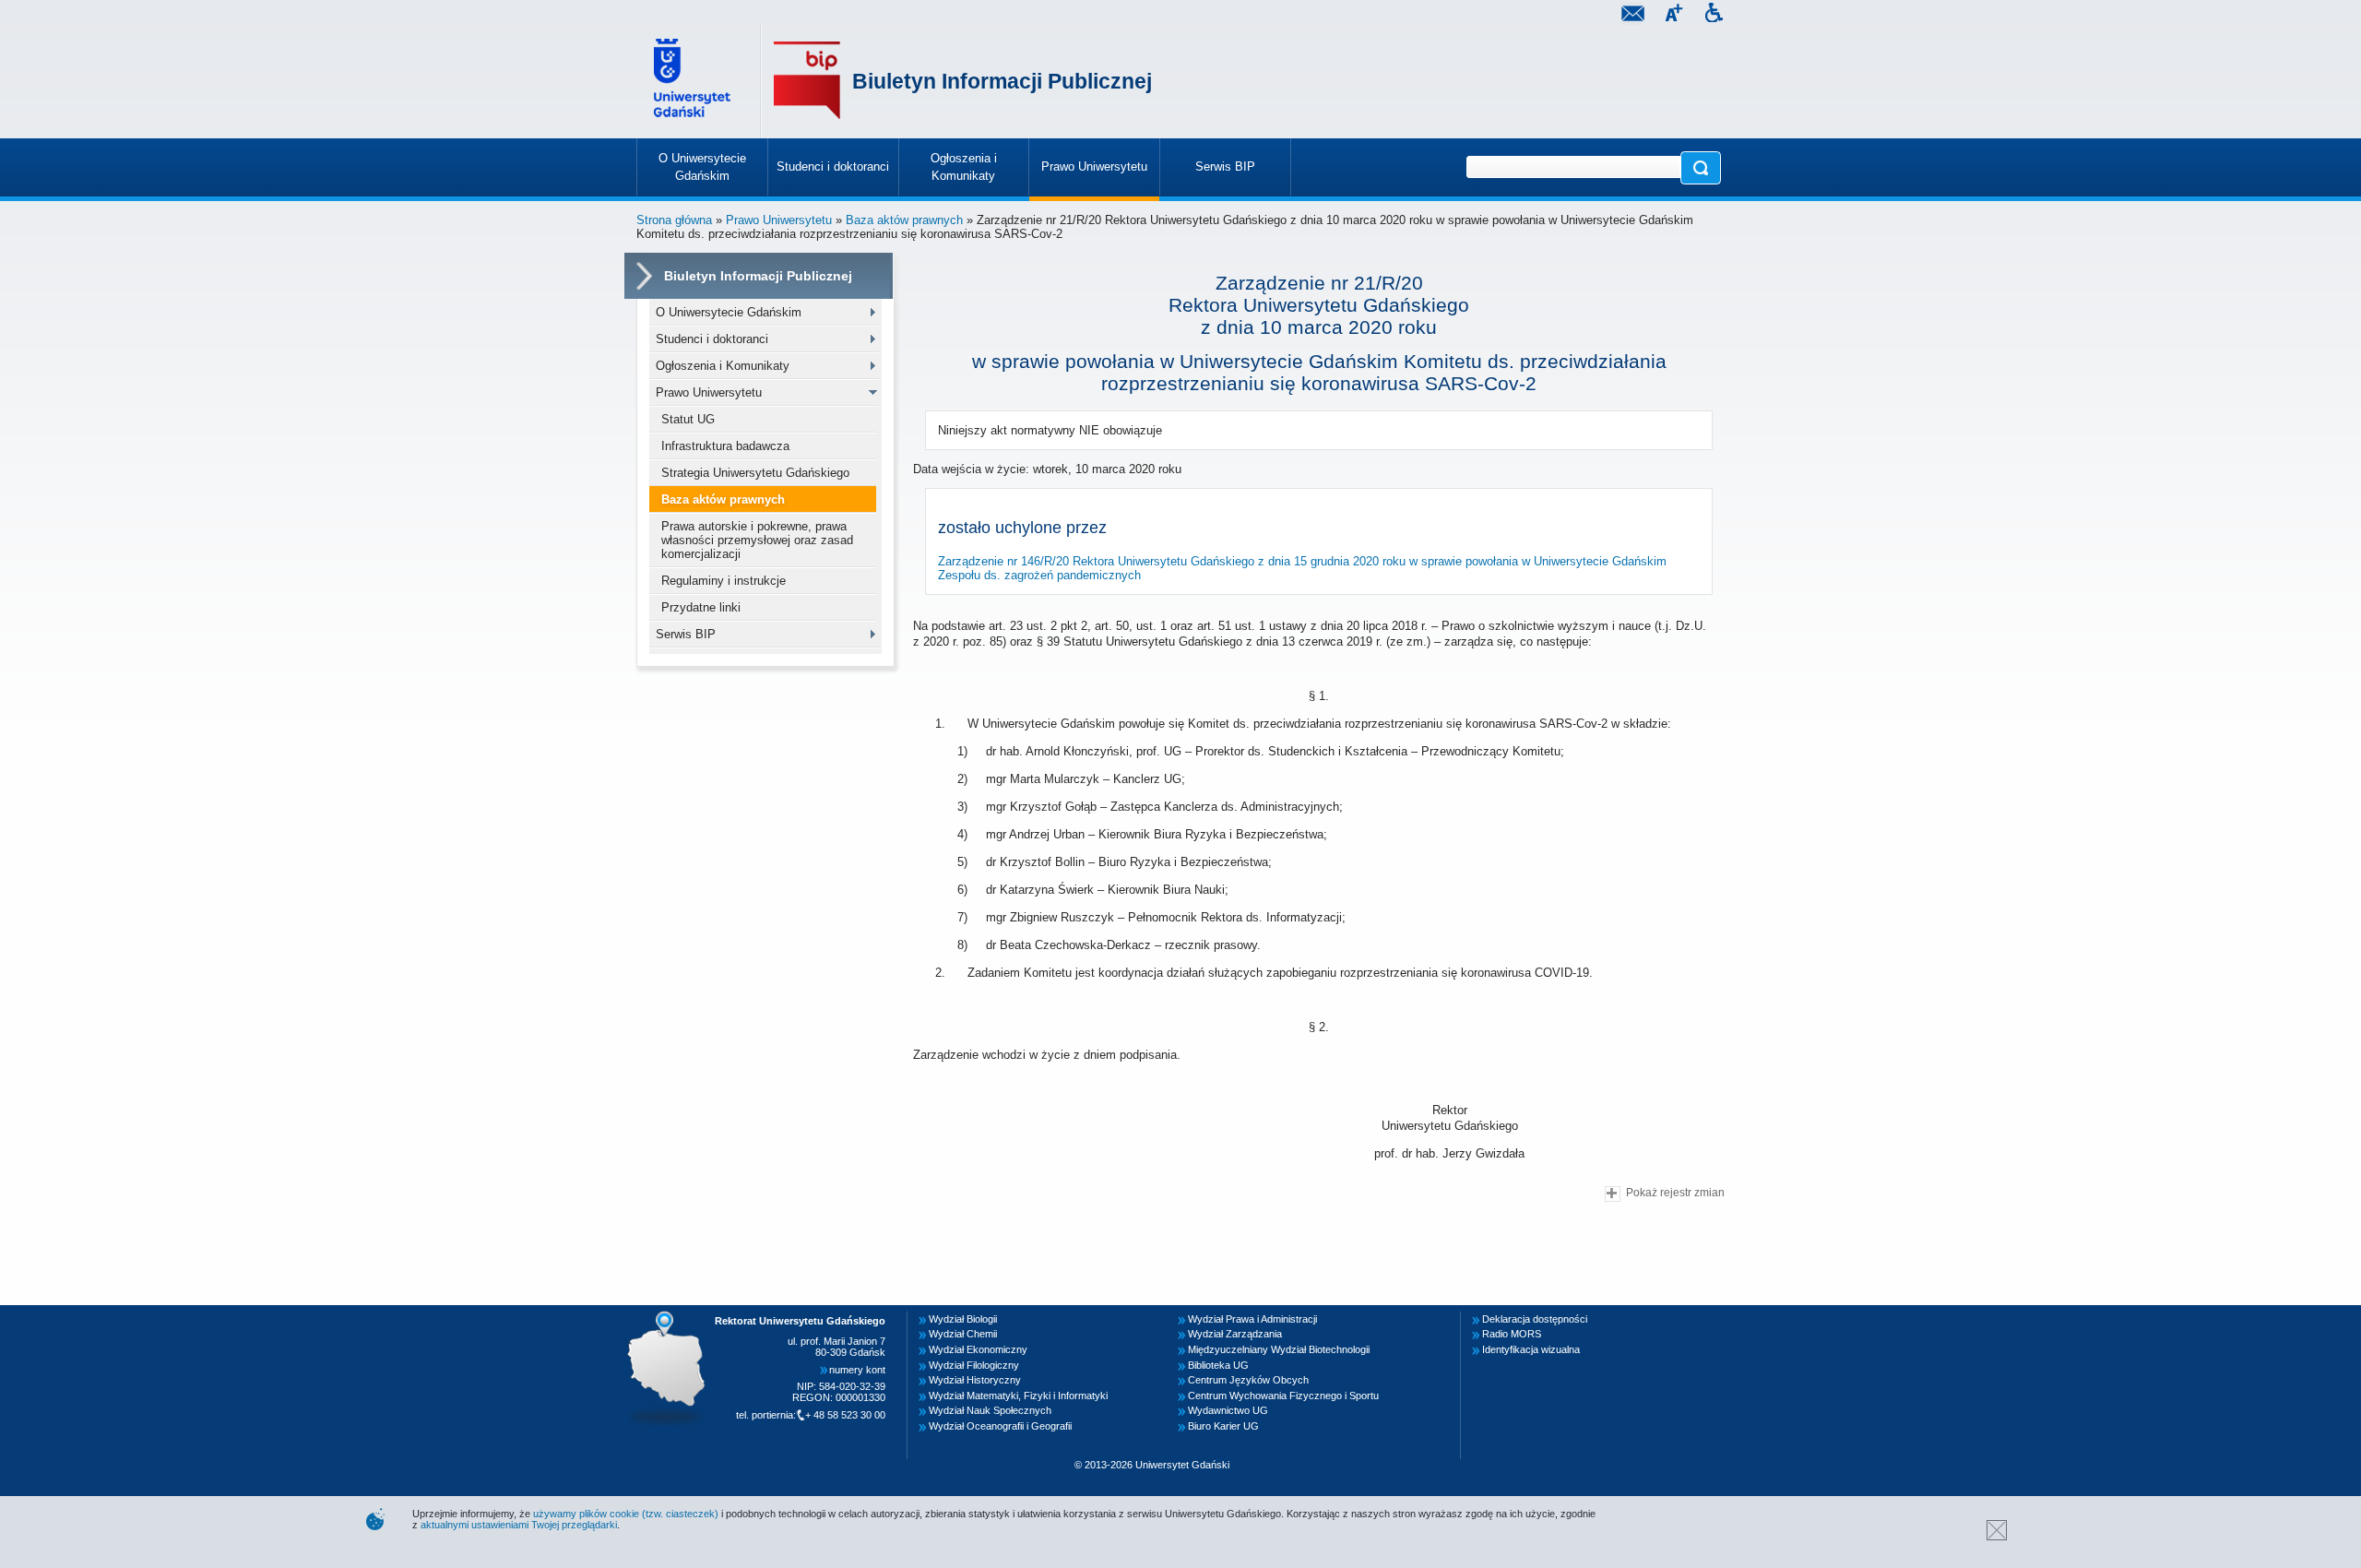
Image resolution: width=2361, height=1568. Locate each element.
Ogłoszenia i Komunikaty (723, 366)
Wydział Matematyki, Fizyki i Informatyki (1018, 1396)
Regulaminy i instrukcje (724, 581)
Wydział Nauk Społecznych (990, 1410)
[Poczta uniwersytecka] (1632, 15)
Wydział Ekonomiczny (978, 1349)
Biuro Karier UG (1223, 1426)
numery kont (857, 1370)
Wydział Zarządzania (1235, 1334)
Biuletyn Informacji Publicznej (1002, 81)
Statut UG (688, 419)
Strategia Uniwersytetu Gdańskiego (755, 473)
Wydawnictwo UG (1228, 1410)
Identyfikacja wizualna (1531, 1349)
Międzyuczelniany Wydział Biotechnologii (1279, 1349)
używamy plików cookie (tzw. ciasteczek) (626, 1514)
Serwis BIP (686, 634)
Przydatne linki (701, 607)
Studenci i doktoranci (712, 339)
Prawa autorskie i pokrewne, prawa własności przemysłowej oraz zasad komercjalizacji (757, 540)
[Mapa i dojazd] (671, 1316)
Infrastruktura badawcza (725, 446)
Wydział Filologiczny (974, 1365)
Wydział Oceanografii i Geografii (1000, 1426)
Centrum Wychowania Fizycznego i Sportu (1283, 1396)
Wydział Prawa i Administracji (1252, 1319)
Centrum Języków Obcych (1248, 1380)
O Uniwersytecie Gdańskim (729, 312)
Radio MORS (1512, 1334)
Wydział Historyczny (975, 1380)
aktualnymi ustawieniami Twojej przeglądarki (519, 1525)
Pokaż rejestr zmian (1675, 1192)
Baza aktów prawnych (904, 220)
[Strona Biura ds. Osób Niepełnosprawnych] (1714, 15)
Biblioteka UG (1218, 1365)
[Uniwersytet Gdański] (694, 81)
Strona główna (674, 220)
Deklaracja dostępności (1535, 1319)
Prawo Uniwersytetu (779, 220)
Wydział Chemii (963, 1334)
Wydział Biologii (963, 1319)
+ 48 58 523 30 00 (845, 1415)
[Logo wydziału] (807, 81)
